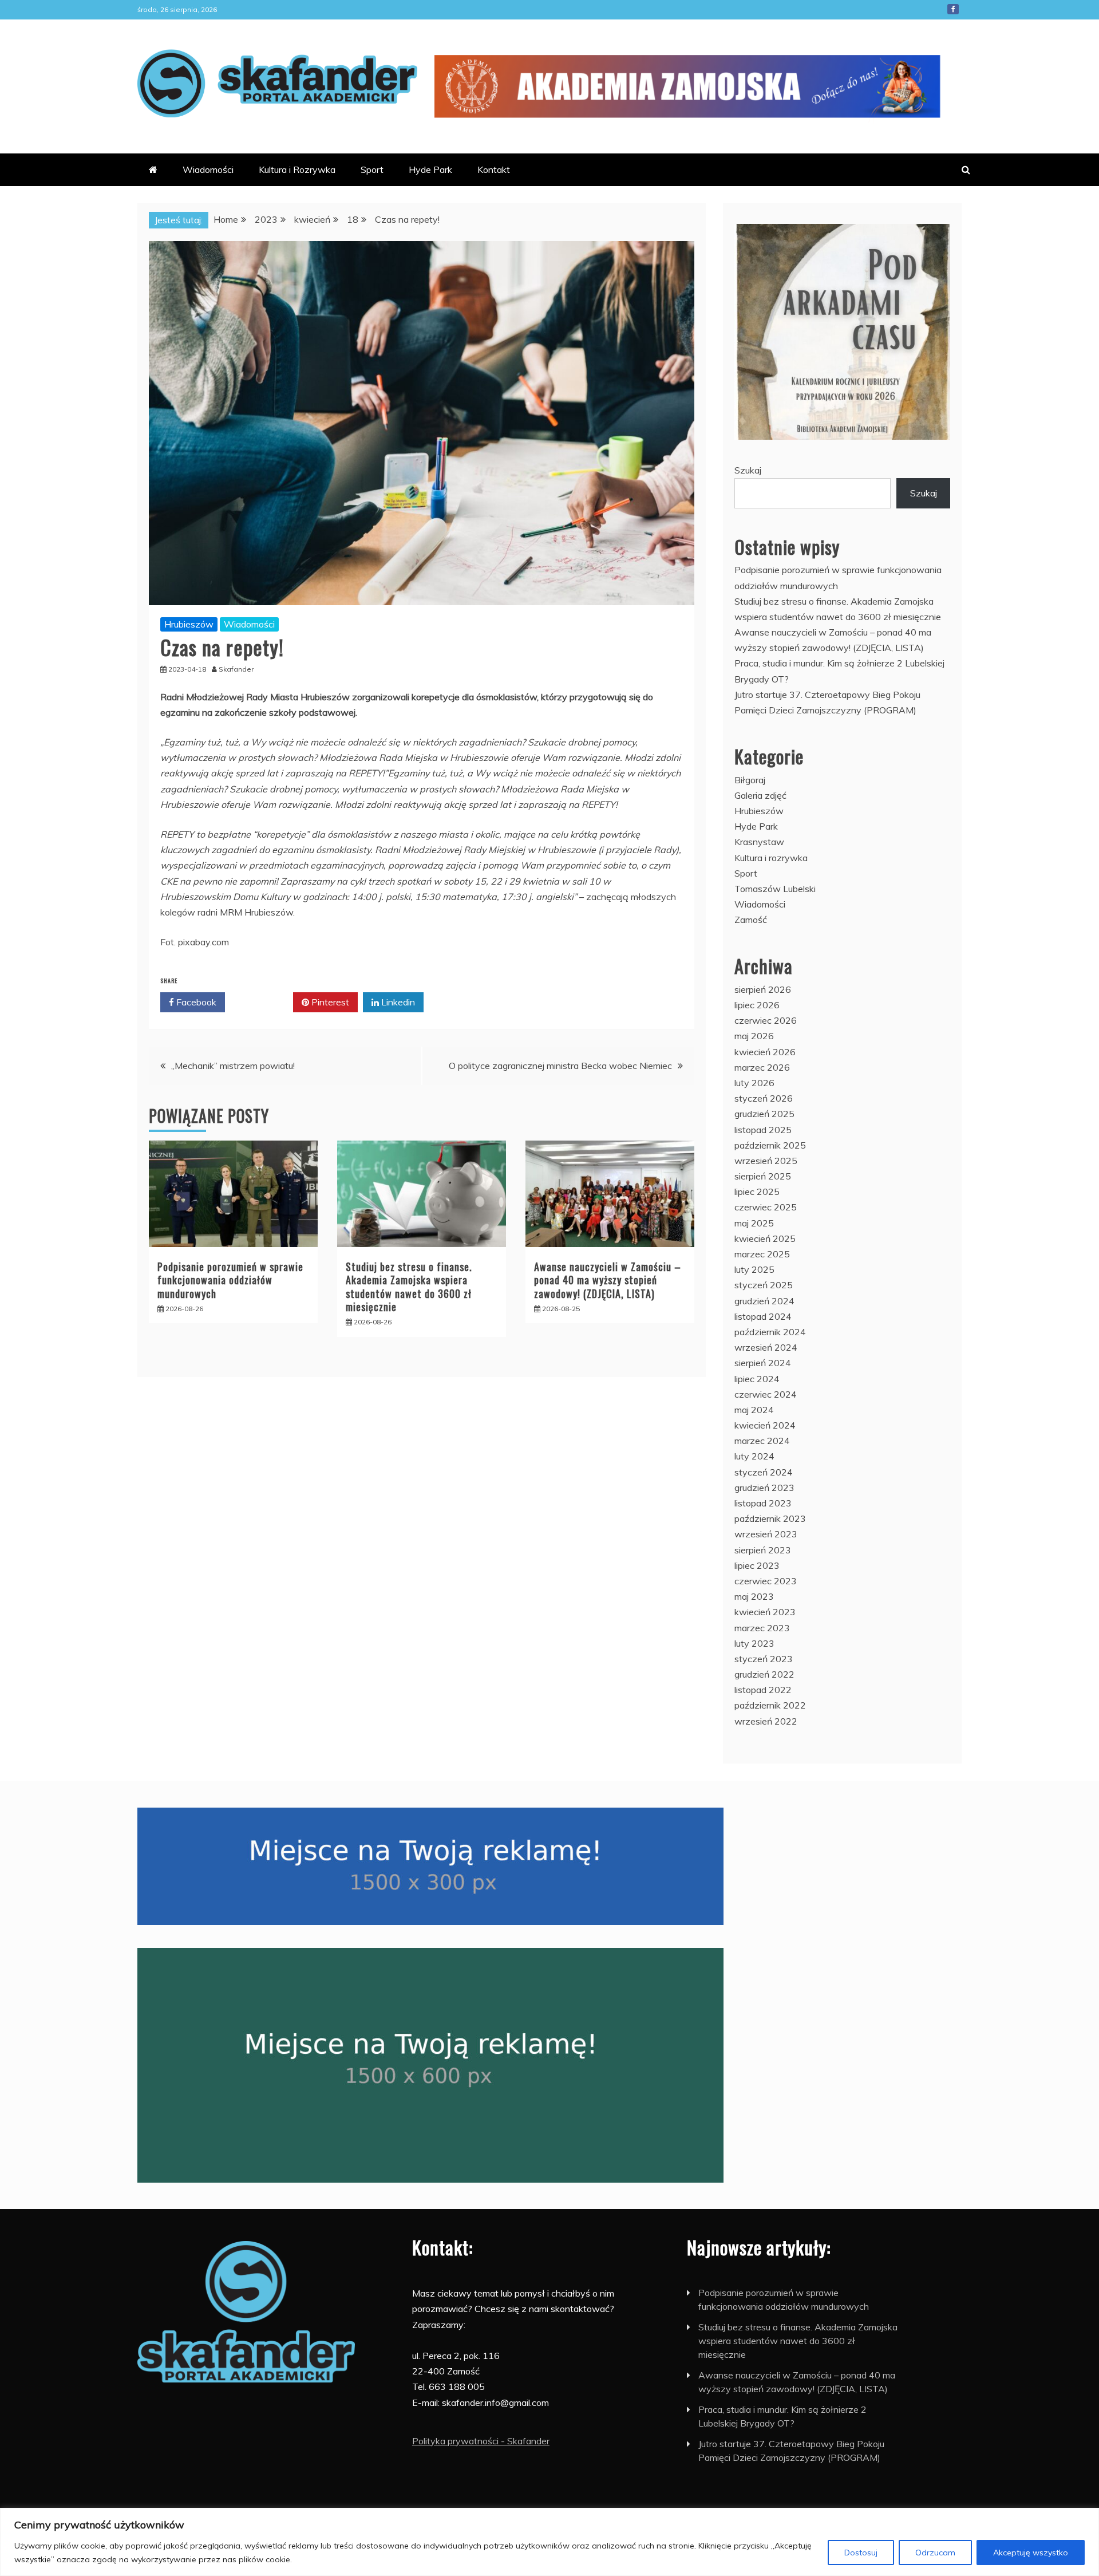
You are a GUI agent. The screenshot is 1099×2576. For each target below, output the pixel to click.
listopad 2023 (763, 1503)
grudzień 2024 (764, 1301)
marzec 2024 (762, 1441)
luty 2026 (754, 1083)
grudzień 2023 (764, 1488)
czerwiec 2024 (766, 1394)
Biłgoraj (750, 780)
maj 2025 (754, 1223)
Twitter (263, 1002)
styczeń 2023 (764, 1659)
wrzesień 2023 (766, 1534)
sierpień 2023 (763, 1550)
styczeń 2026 (764, 1098)
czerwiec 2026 (766, 1020)
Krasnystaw (759, 842)
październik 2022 (770, 1705)
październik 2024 (770, 1332)
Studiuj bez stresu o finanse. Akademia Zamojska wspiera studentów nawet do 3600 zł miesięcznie (409, 1287)
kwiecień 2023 (765, 1612)
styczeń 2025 (764, 1285)
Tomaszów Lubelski (775, 889)
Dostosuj (861, 2553)
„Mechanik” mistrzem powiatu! (233, 1066)
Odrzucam (935, 2553)
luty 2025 (754, 1269)
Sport (372, 169)
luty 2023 (754, 1643)
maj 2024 (754, 1410)
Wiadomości (208, 169)
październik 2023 (770, 1518)
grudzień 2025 (764, 1114)
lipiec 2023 (757, 1565)
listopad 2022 (763, 1690)
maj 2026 (754, 1036)
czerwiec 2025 (766, 1207)
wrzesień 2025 (766, 1161)
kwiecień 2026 (765, 1052)
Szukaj (748, 470)
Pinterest (329, 1002)
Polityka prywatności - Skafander (481, 2441)
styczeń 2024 (764, 1472)
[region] (549, 2542)
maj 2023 (754, 1596)
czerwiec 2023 (766, 1581)
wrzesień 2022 (766, 1721)
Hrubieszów (189, 624)
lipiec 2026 (757, 1005)
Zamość (751, 920)
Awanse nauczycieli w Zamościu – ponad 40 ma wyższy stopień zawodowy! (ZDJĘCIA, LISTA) (608, 1280)
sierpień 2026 (763, 989)
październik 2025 (770, 1145)
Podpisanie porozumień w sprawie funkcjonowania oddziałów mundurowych (230, 1280)
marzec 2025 (762, 1254)
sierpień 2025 (763, 1176)
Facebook (953, 9)
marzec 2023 (762, 1628)
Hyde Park (430, 169)
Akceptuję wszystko (1031, 2553)
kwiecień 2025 (765, 1238)
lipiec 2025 (757, 1192)
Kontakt (494, 169)
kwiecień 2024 (765, 1425)
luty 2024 (754, 1456)
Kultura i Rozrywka (297, 169)
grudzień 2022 (764, 1674)
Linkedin (397, 1002)
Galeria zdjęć (760, 795)
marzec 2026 (762, 1067)
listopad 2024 (763, 1316)
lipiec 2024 (757, 1379)
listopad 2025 (763, 1130)
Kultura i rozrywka (771, 858)
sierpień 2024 (763, 1363)
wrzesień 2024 (766, 1347)
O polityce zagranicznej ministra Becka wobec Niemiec (560, 1066)
